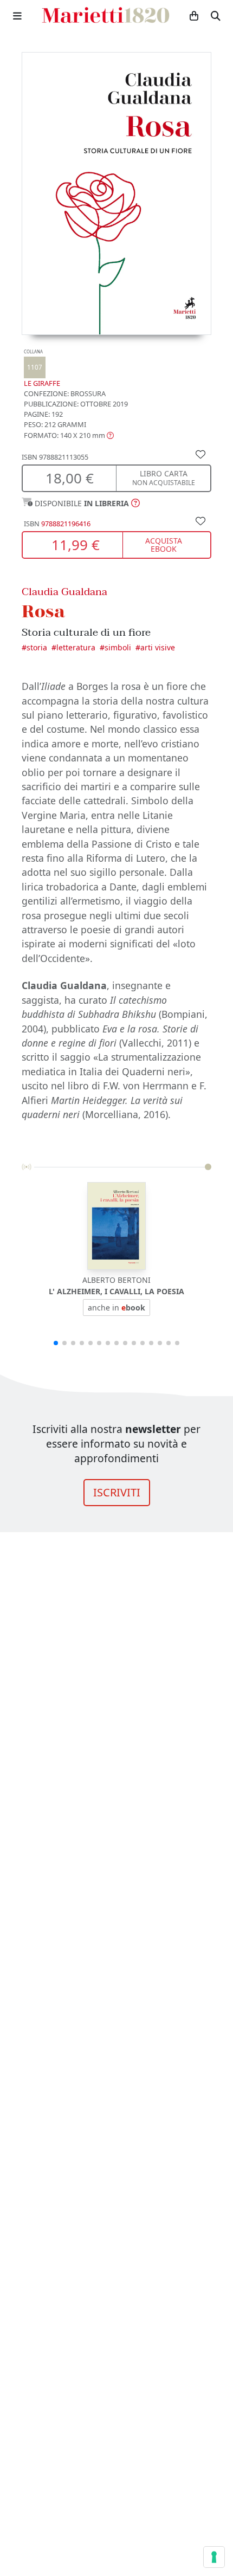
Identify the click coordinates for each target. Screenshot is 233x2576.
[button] (69, 435)
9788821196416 (66, 524)
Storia (37, 647)
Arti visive (158, 647)
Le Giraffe (42, 368)
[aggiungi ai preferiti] (200, 454)
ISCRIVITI (117, 1492)
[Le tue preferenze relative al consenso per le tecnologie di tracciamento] (214, 2557)
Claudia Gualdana (64, 592)
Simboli (118, 647)
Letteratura (76, 647)
